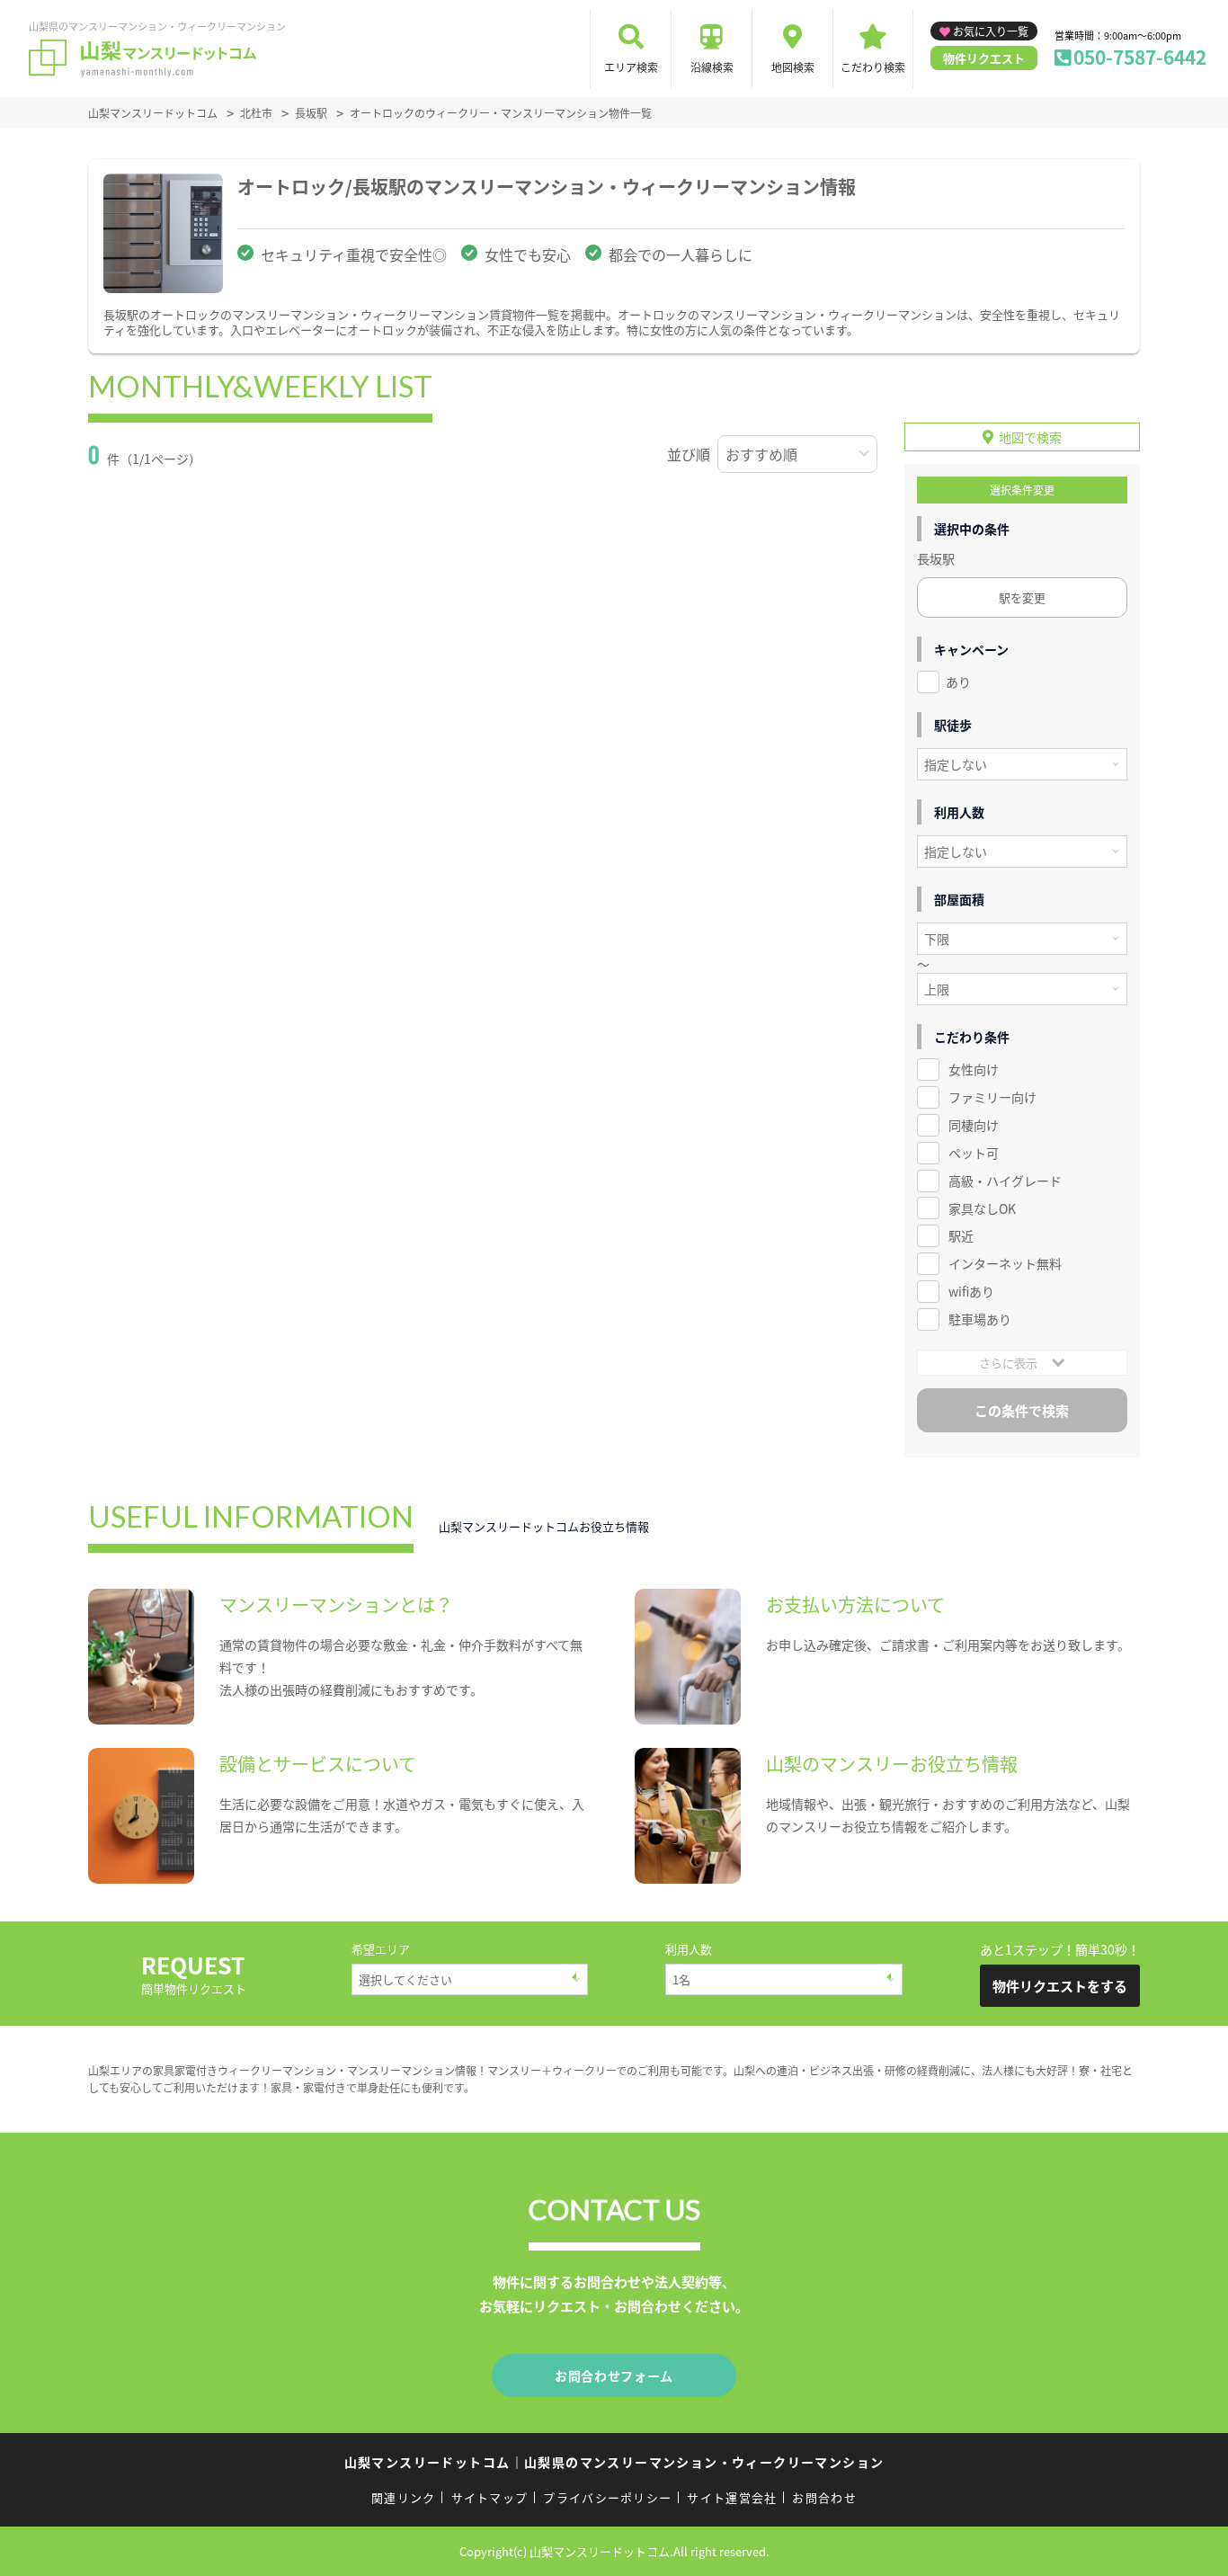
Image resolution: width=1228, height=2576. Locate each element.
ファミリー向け (992, 1097)
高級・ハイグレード (1005, 1181)
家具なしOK (982, 1208)
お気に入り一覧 (991, 31)
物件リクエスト (984, 58)
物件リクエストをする (1060, 1986)
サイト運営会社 (732, 2497)
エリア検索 (631, 67)
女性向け (974, 1069)
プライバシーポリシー (607, 2497)
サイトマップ (490, 2497)
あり (958, 682)
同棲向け (974, 1125)
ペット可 (974, 1153)
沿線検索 (712, 67)
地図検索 (793, 67)
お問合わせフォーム (614, 2375)
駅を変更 (1022, 597)
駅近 (961, 1235)
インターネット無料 (1005, 1263)
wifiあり (971, 1291)
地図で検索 (1030, 437)
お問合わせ (824, 2497)
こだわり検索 (873, 67)
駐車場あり (980, 1319)
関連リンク (404, 2497)
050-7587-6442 (1140, 57)
